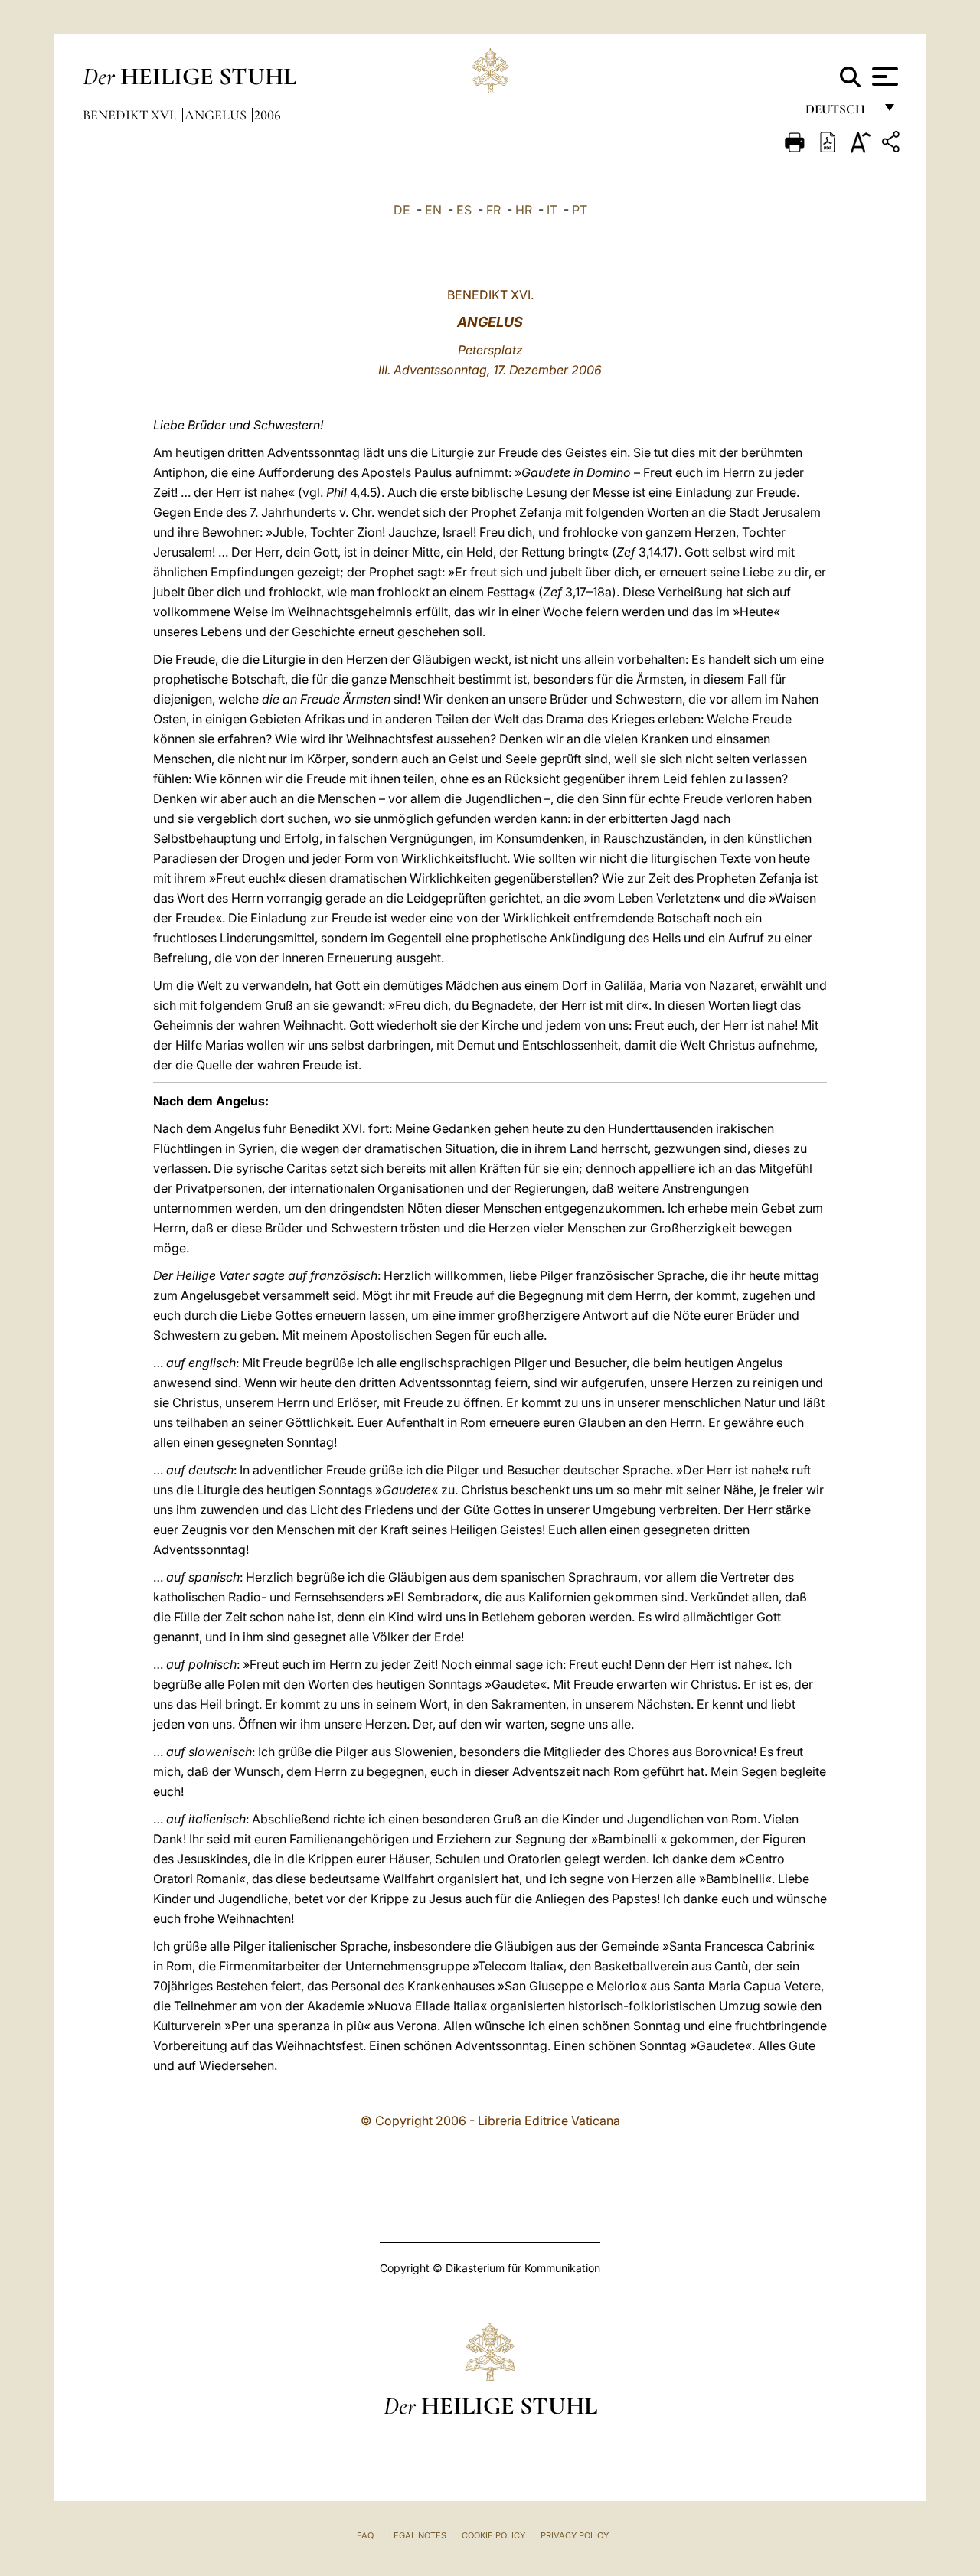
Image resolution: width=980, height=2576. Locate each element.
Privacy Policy (575, 2535)
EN (433, 210)
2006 (268, 115)
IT (552, 210)
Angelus (217, 115)
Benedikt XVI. (131, 115)
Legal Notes (418, 2535)
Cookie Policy (493, 2535)
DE (402, 210)
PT (580, 210)
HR (524, 210)
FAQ (365, 2535)
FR (493, 210)
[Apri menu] (883, 77)
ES (464, 210)
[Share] (893, 144)
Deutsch (840, 113)
